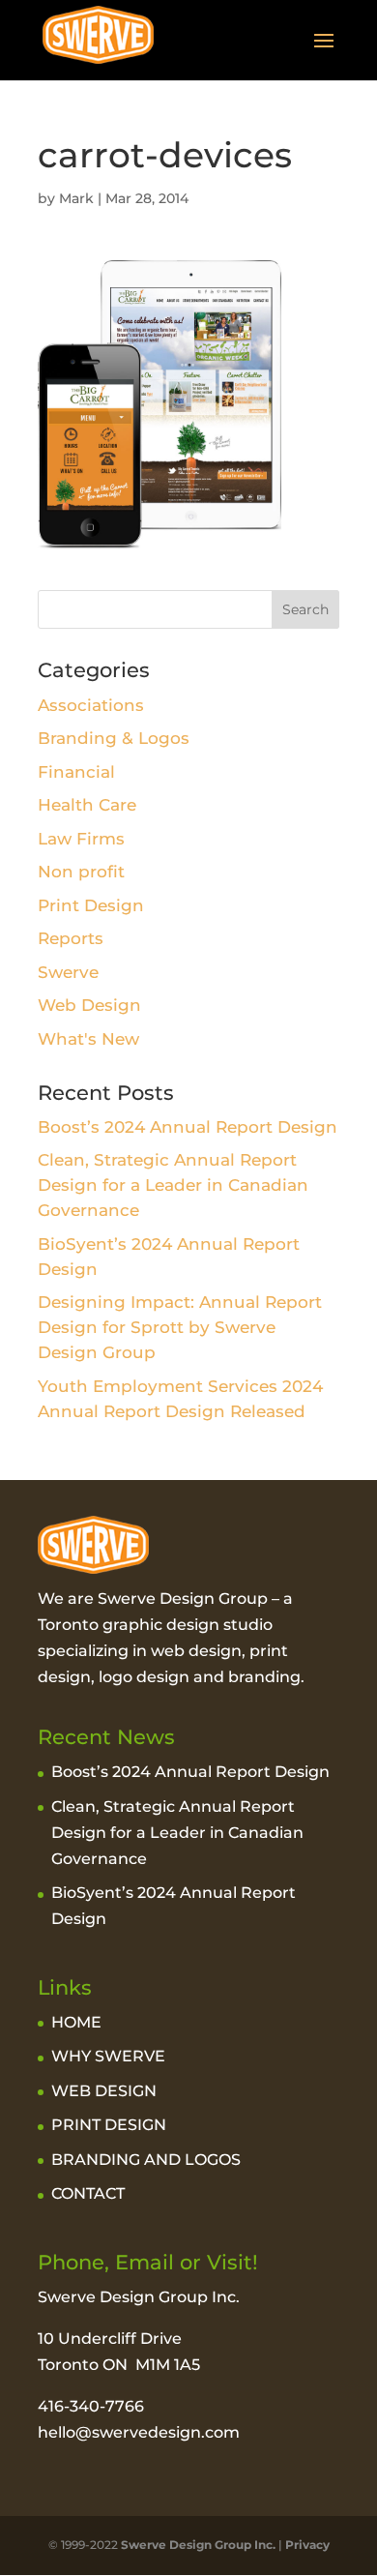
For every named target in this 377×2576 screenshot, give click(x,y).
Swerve (68, 972)
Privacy (307, 2545)
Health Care (87, 805)
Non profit (81, 872)
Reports (71, 938)
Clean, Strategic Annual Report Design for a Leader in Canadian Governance (173, 1185)
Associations (91, 705)
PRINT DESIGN (109, 2125)
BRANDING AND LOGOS (146, 2160)
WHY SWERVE (108, 2056)
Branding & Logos (114, 738)
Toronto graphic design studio (155, 1625)
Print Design (91, 905)
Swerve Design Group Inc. (197, 2545)
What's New (88, 1039)
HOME (76, 2022)
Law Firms (81, 839)
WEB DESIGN (104, 2091)
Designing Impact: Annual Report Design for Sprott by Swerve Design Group (180, 1327)
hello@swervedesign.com (139, 2432)
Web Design (89, 1005)
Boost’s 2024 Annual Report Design (188, 1127)
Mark (76, 198)
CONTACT (88, 2193)
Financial (76, 772)
